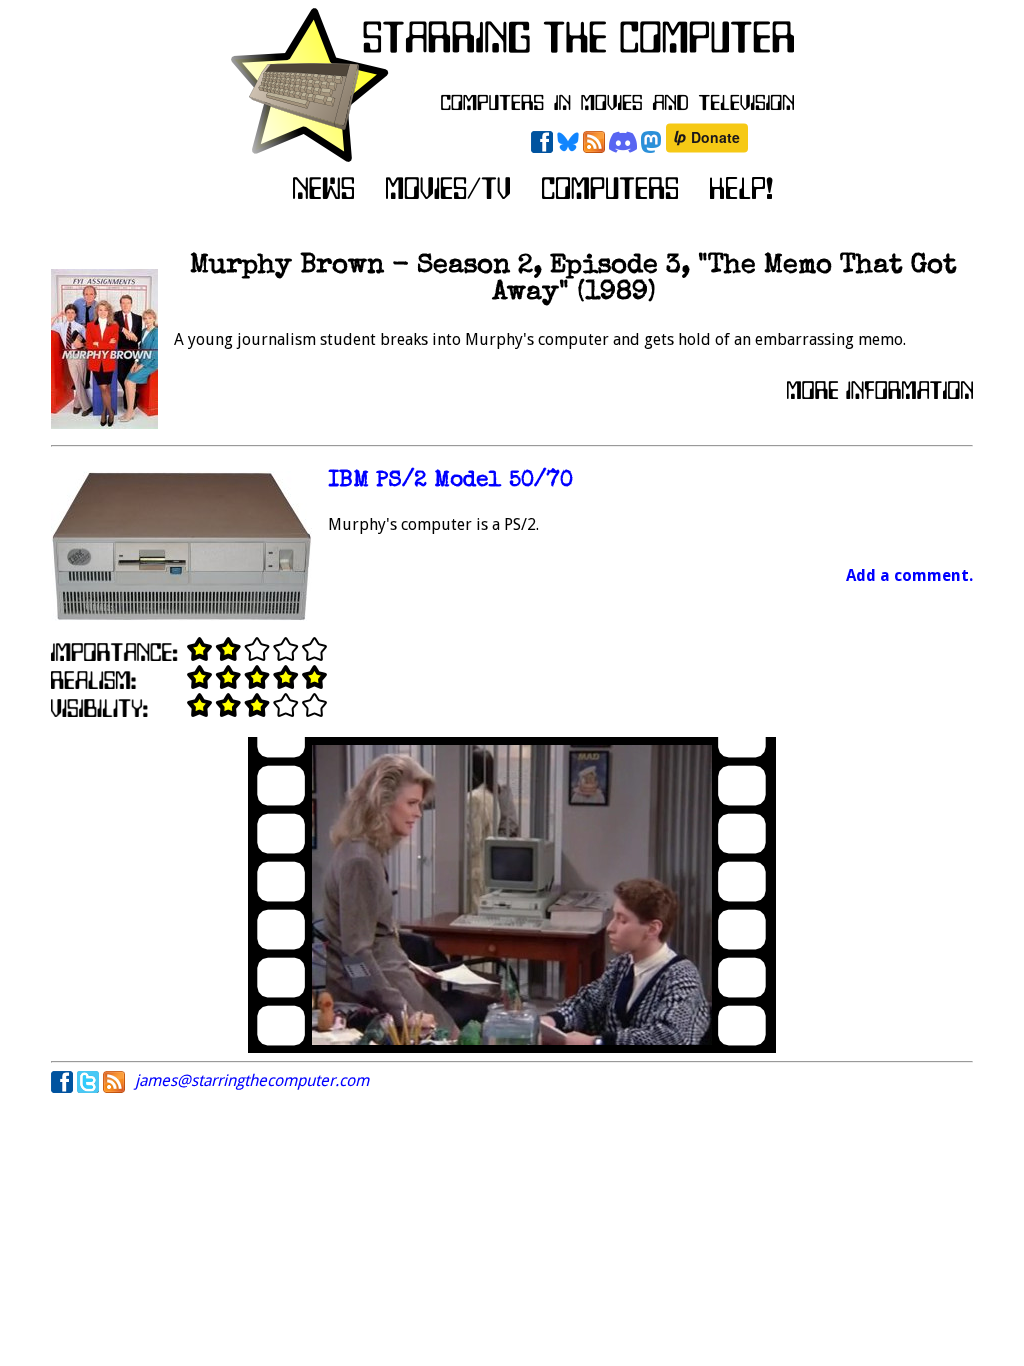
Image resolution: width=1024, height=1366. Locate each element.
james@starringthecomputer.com (252, 1080)
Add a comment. (909, 575)
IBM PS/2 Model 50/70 (450, 481)
